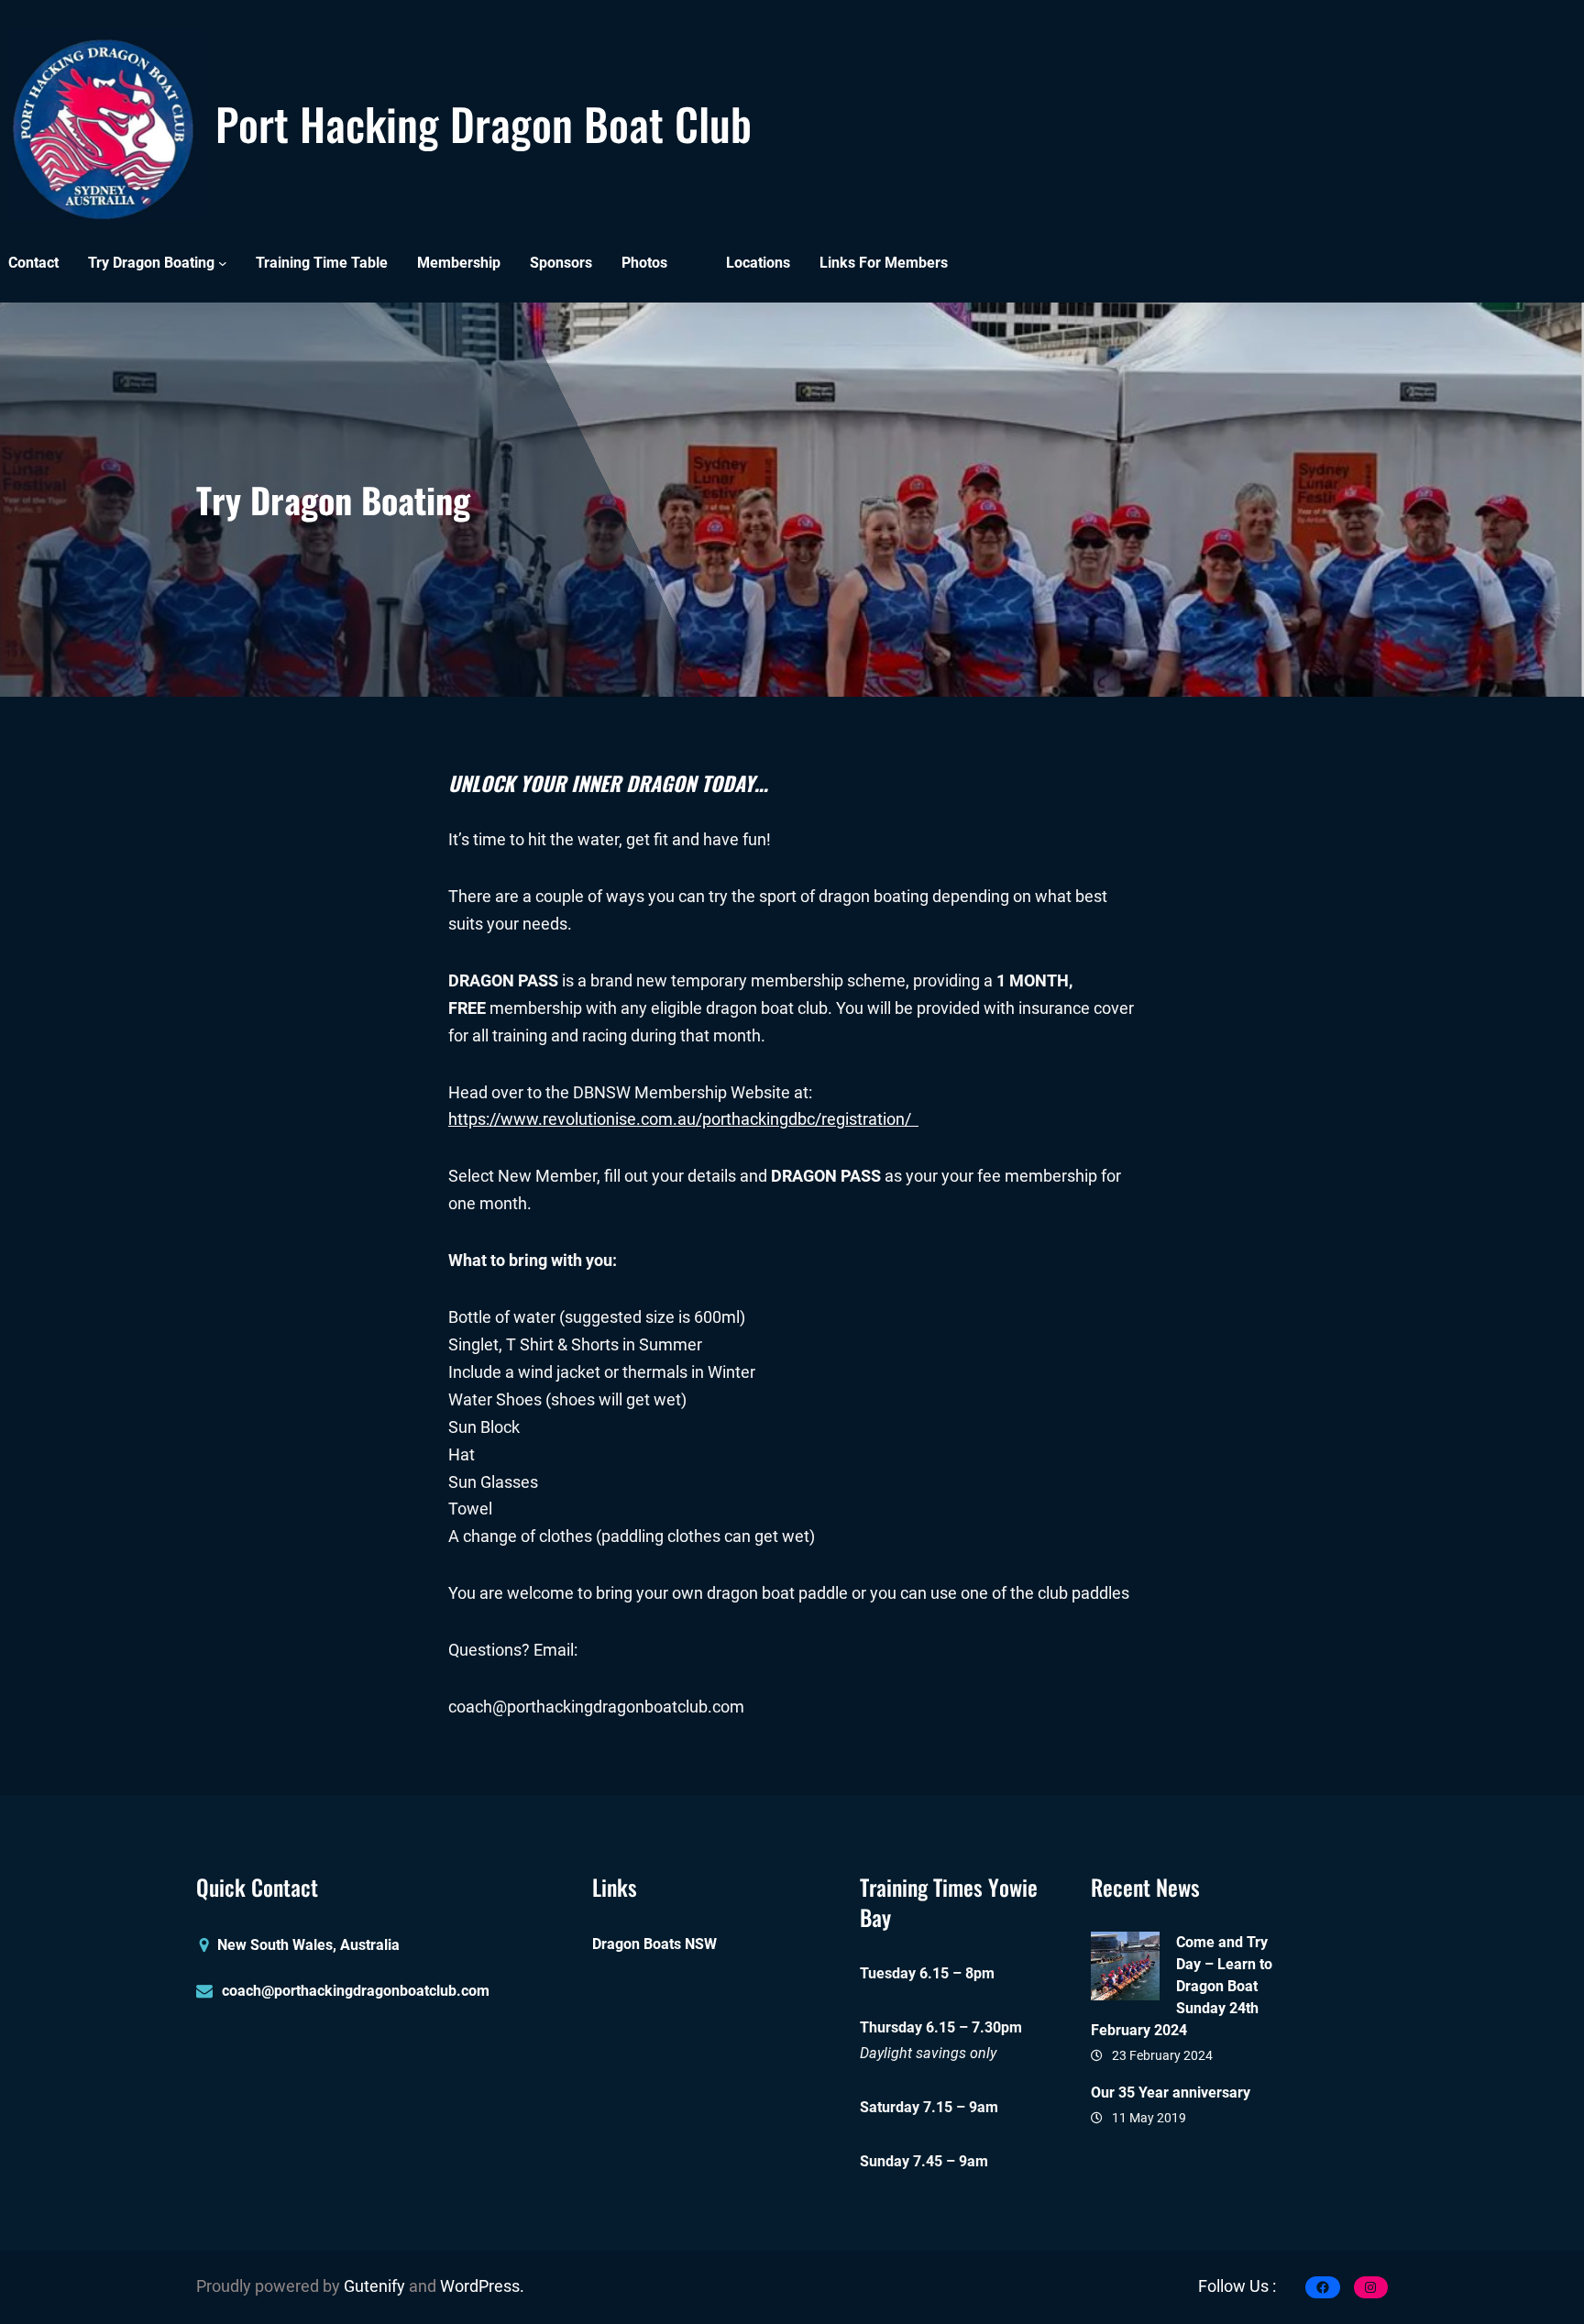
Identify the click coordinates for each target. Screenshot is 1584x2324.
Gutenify (376, 2286)
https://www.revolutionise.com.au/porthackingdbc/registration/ (683, 1119)
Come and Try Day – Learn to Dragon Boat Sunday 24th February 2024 (1182, 1986)
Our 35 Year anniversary (1171, 2093)
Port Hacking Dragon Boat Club (484, 123)
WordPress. (482, 2286)
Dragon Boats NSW (654, 1944)
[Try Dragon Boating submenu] (223, 263)
